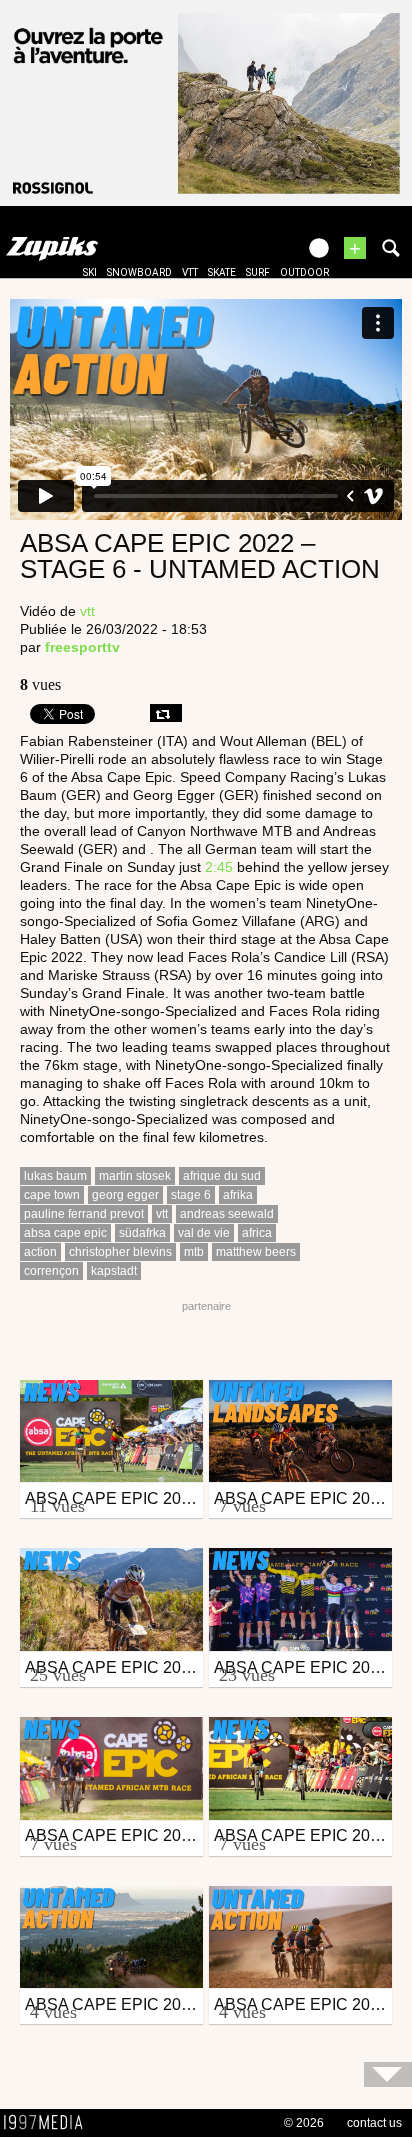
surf (258, 272)
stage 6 (191, 1195)
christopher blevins (120, 1252)
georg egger (125, 1195)
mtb (194, 1252)
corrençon (51, 1271)
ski (90, 272)
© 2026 (304, 2123)
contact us (374, 2123)
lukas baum (55, 1176)
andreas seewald (227, 1214)
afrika (238, 1195)
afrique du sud (222, 1176)
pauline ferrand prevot (84, 1214)
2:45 (219, 867)
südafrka (142, 1233)
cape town (52, 1195)
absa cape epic (65, 1233)
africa (257, 1233)
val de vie (204, 1233)
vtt (190, 272)
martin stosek (135, 1176)
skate (222, 272)
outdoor (304, 272)
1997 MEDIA (49, 2123)
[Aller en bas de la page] (388, 2074)
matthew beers (256, 1252)
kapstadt (114, 1271)
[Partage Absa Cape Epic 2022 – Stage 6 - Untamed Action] (166, 713)
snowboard (139, 272)
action (40, 1252)
